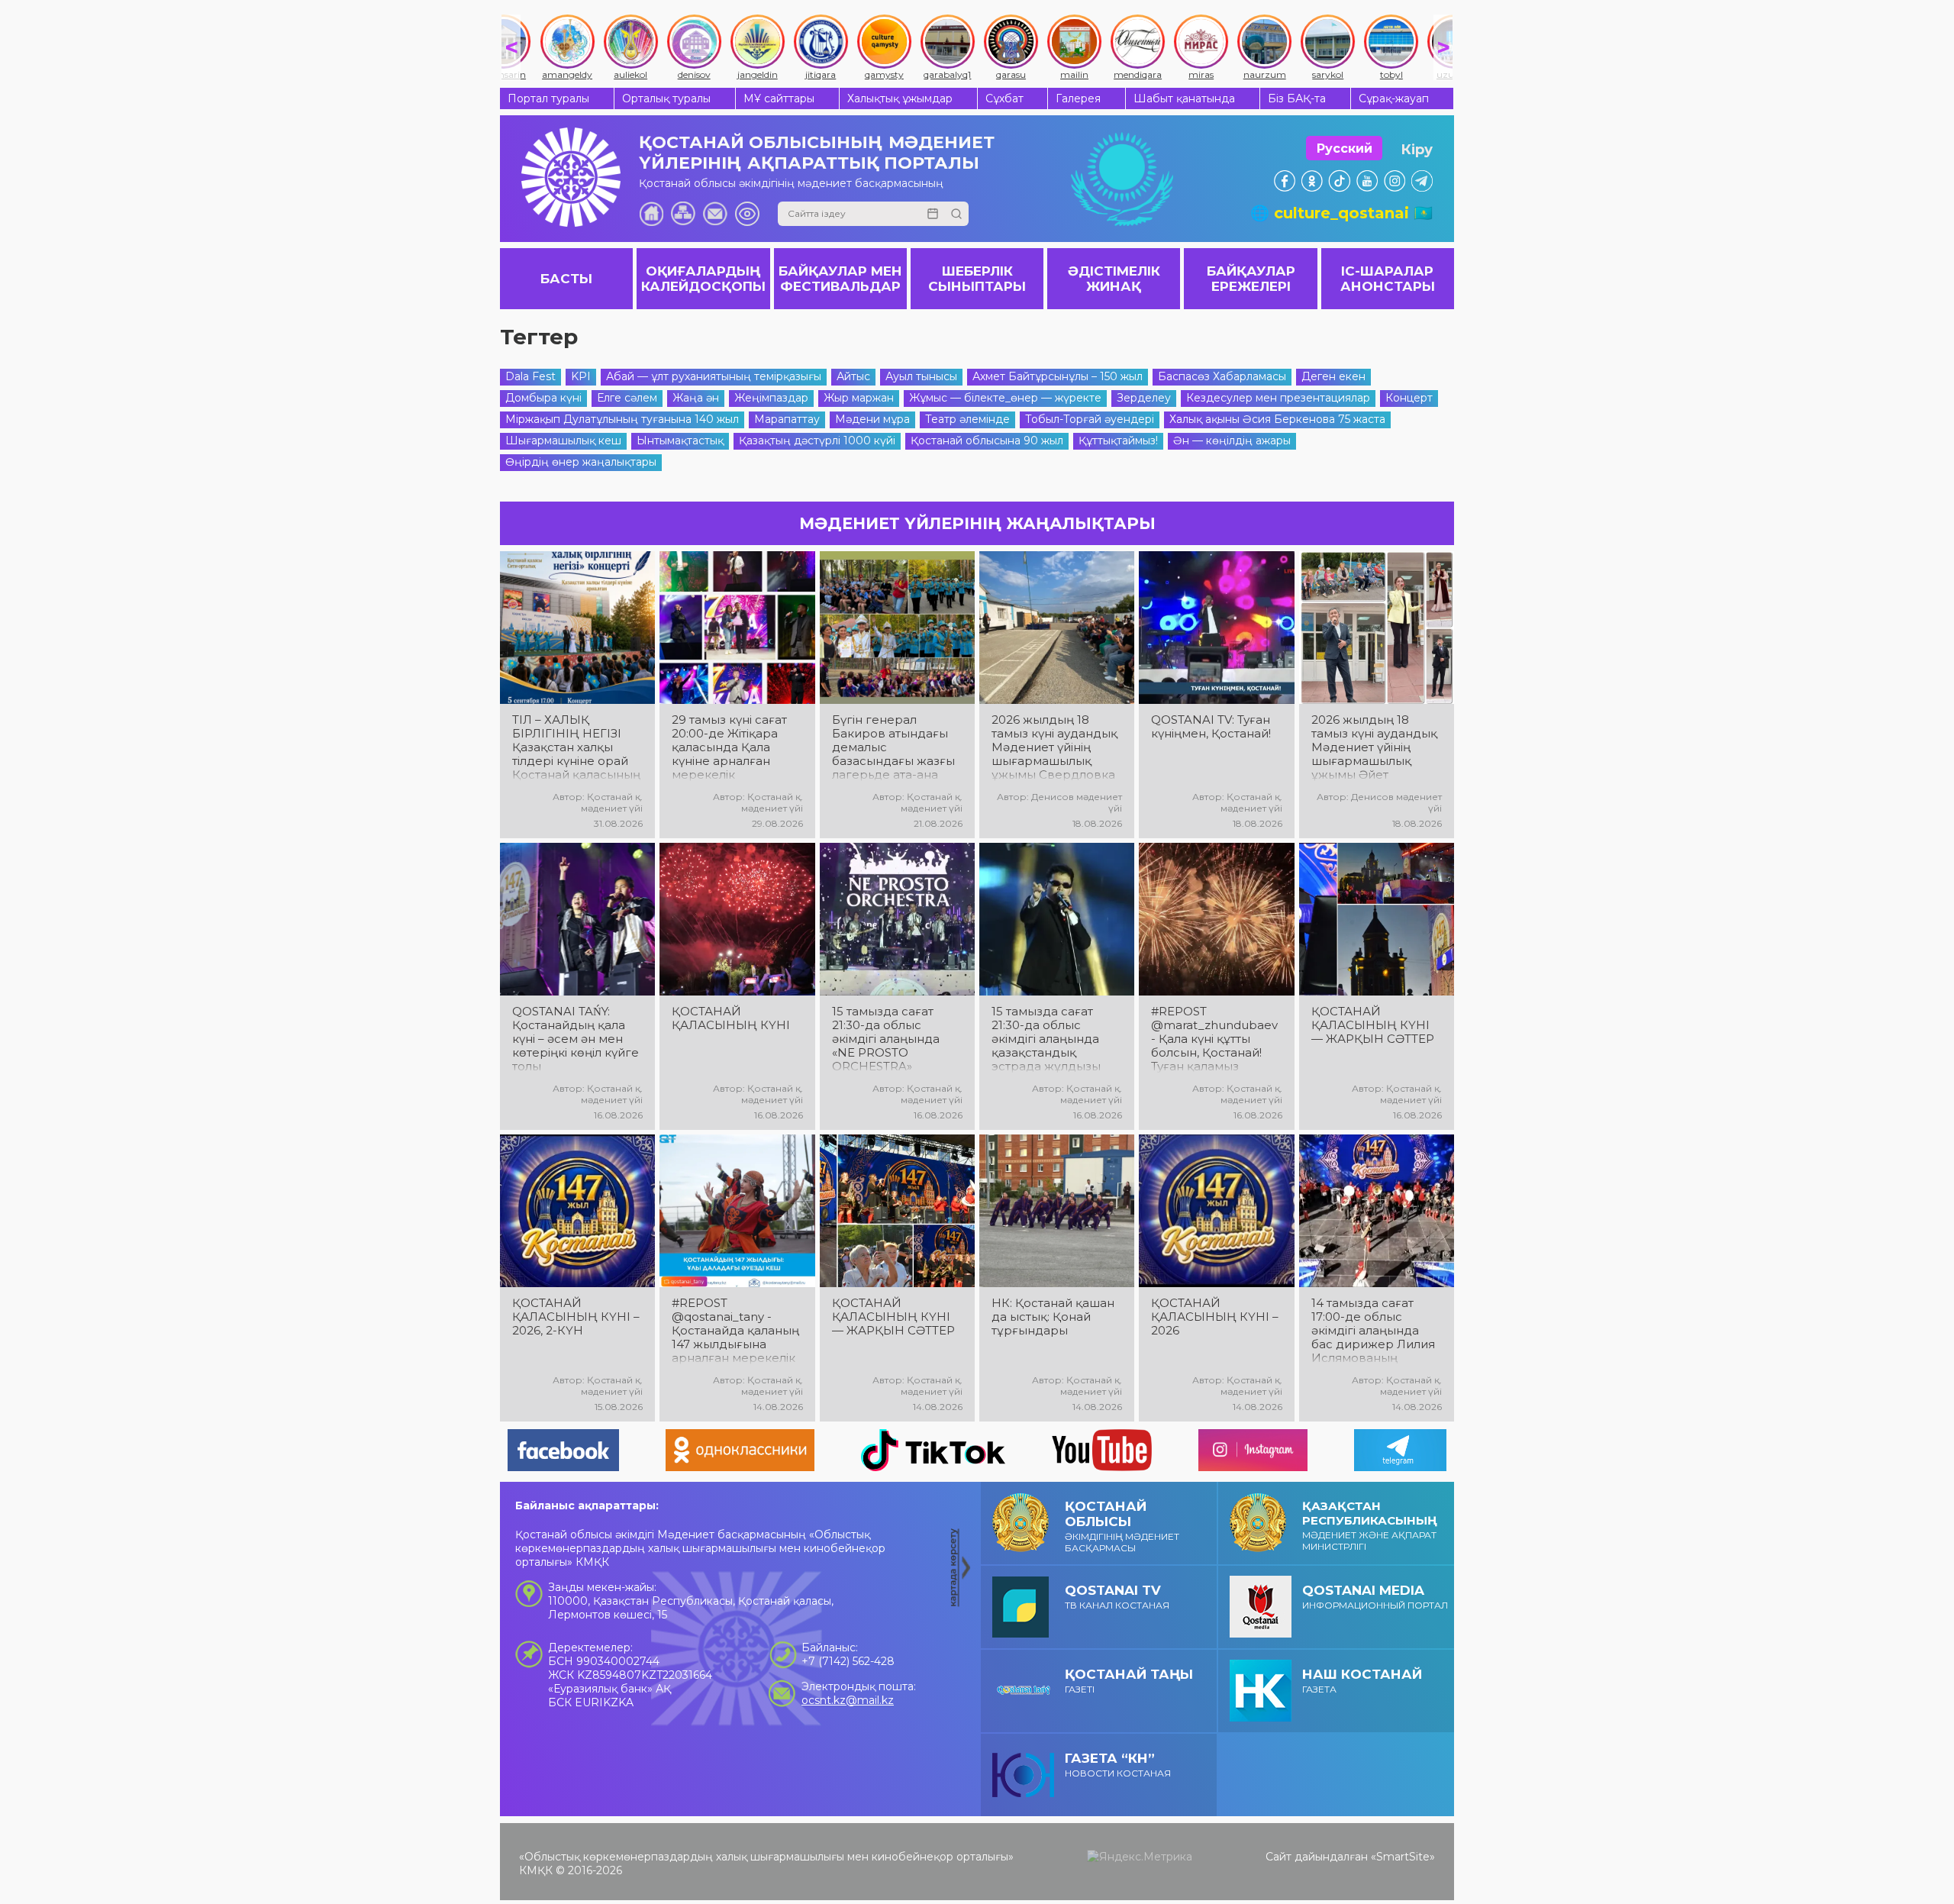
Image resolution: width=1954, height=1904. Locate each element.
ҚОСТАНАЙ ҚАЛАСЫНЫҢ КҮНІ (731, 1018)
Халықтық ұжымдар (900, 98)
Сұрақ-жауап (1394, 98)
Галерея (1078, 98)
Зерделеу (1144, 398)
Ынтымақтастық (680, 441)
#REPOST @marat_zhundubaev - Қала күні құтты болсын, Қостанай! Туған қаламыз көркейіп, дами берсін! (1214, 1039)
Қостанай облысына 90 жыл (987, 441)
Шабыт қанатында (1184, 98)
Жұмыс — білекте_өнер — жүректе (1005, 398)
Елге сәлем (627, 398)
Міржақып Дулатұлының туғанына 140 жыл (622, 419)
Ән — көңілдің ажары (1232, 441)
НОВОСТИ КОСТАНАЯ (1118, 1765)
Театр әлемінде (967, 419)
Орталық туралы (666, 98)
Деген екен (1333, 376)
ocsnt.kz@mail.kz (848, 1700)
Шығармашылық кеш (563, 441)
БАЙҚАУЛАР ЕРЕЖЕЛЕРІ (1251, 279)
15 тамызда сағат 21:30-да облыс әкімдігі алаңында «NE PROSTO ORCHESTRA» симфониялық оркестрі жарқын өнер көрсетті (886, 1039)
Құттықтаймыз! (1118, 441)
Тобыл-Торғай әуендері (1090, 419)
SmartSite (1403, 1857)
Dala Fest (530, 376)
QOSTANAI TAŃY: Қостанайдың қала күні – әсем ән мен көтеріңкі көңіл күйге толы (576, 1039)
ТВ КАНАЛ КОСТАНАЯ (1117, 1597)
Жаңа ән (696, 398)
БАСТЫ (566, 279)
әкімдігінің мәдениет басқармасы (1122, 1526)
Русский (1345, 148)
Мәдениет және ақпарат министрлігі (1370, 1525)
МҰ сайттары (779, 98)
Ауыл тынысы (921, 376)
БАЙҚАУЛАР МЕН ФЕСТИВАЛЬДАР (840, 279)
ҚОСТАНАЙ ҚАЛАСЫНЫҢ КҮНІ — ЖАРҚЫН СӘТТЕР (1373, 1025)
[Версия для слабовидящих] (747, 214)
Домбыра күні (543, 398)
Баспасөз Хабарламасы (1222, 376)
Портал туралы (548, 98)
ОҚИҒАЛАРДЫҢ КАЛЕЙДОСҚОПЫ (703, 279)
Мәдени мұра (872, 419)
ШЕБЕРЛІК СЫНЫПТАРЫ (977, 279)
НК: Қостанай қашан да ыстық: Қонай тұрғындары (1053, 1317)
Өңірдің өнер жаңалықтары (581, 462)
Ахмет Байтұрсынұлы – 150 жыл (1058, 376)
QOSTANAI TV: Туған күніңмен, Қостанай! (1211, 727)
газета (1362, 1681)
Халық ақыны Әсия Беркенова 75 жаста (1277, 419)
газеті (1129, 1681)
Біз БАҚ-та (1297, 98)
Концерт (1409, 398)
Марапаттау (787, 419)
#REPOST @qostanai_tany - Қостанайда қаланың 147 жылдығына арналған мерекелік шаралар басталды (735, 1331)
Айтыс (853, 376)
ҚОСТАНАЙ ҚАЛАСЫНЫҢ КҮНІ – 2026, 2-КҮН (576, 1317)
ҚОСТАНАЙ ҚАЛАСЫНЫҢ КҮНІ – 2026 (1215, 1317)
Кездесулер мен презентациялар (1278, 398)
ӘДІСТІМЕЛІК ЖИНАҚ (1114, 279)
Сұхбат (1004, 98)
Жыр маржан (859, 398)
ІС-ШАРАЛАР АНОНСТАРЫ (1388, 279)
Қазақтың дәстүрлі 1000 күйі (817, 441)
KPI (581, 376)
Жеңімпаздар (771, 398)
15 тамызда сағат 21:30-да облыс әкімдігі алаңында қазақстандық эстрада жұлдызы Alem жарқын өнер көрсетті (1050, 1039)
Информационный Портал (1375, 1597)
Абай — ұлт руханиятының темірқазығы (714, 376)
